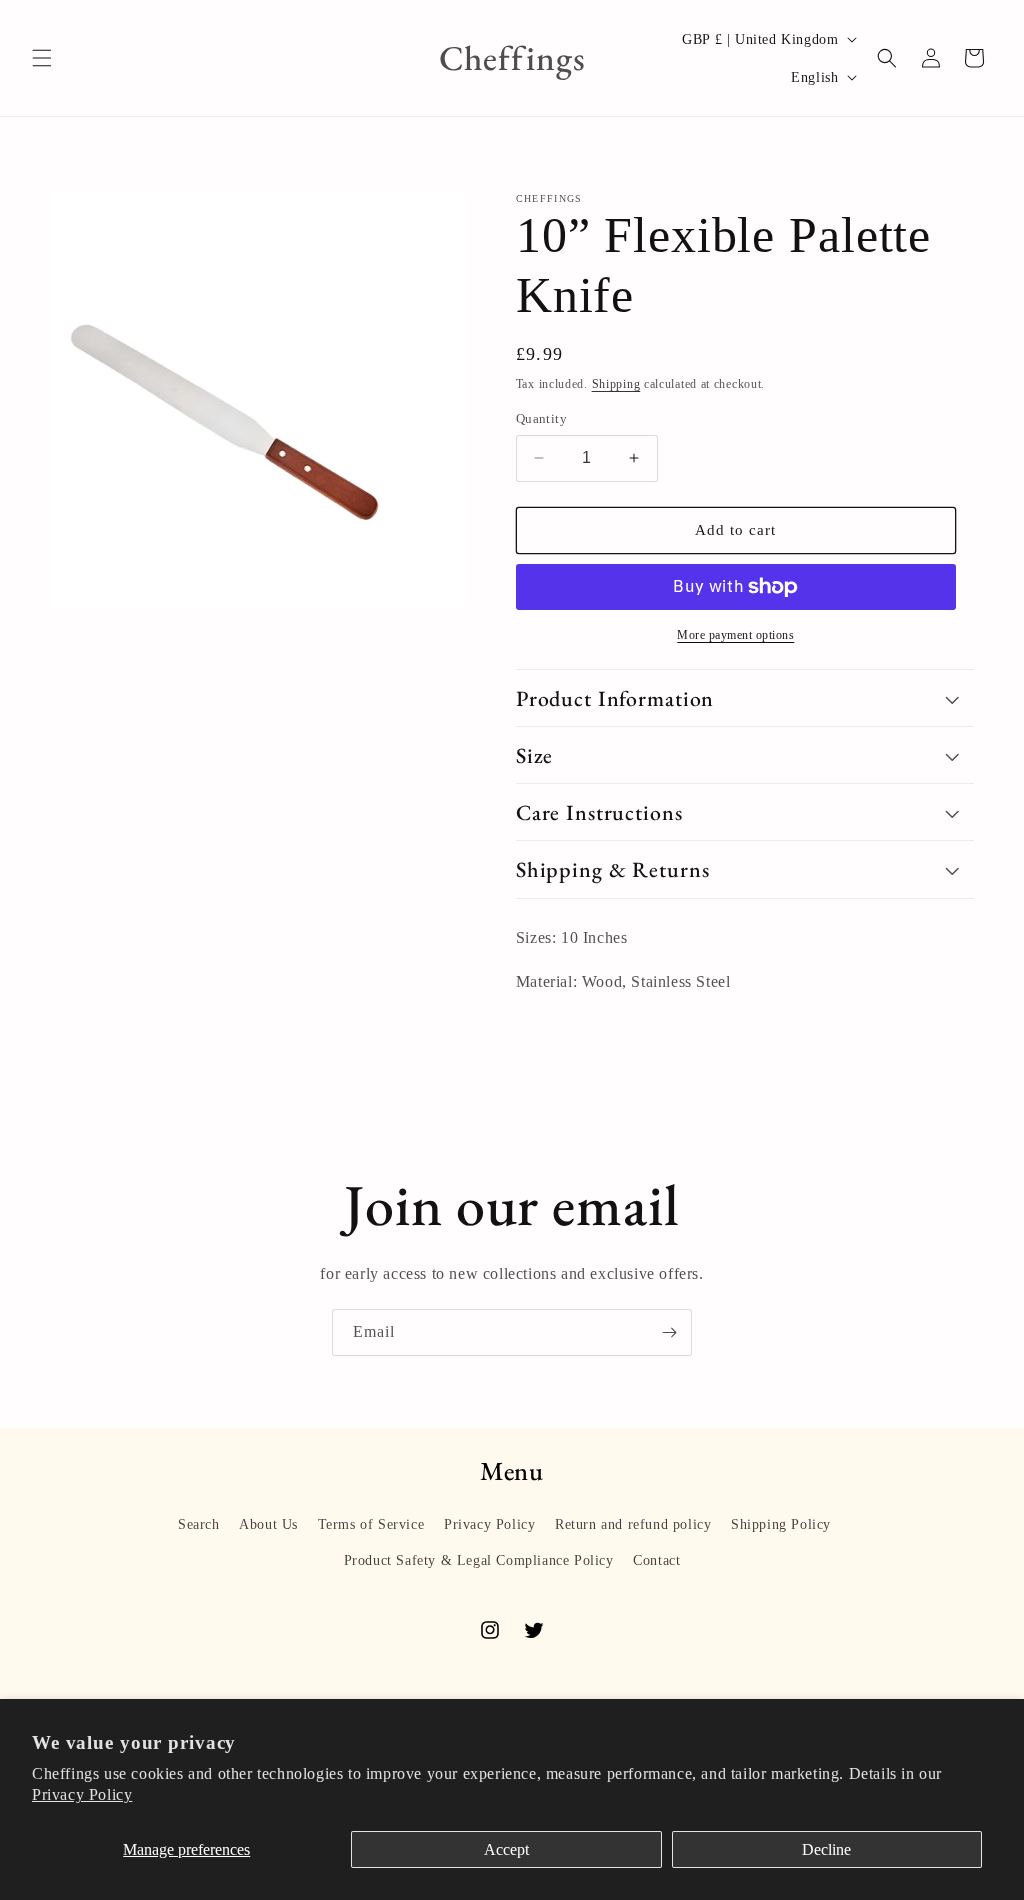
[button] (42, 58)
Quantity (541, 418)
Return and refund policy (633, 1524)
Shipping (616, 384)
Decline (826, 1849)
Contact (656, 1560)
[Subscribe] (669, 1332)
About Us (268, 1524)
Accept (506, 1849)
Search (199, 1524)
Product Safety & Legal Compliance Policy (479, 1560)
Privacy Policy (82, 1794)
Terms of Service (371, 1524)
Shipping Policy (781, 1524)
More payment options (735, 635)
